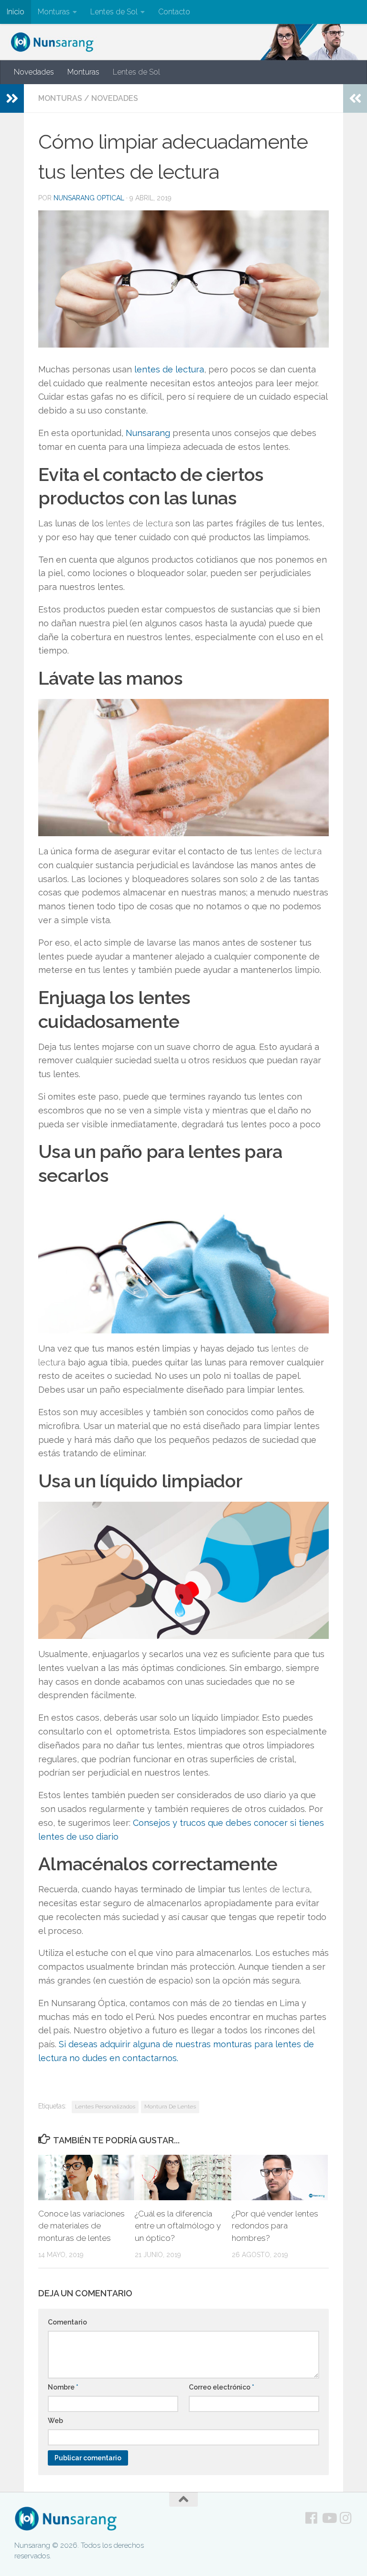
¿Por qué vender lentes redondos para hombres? (275, 2226)
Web (55, 2421)
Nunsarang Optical (89, 198)
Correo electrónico (221, 2387)
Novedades (34, 72)
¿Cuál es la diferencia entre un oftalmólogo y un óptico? (178, 2226)
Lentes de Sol (114, 12)
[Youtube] (329, 2518)
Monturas (54, 12)
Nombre (63, 2387)
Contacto (174, 12)
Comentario (67, 2322)
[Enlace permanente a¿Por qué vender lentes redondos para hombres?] (280, 2178)
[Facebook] (312, 2518)
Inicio (16, 12)
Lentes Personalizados (105, 2107)
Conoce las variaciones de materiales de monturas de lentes (81, 2226)
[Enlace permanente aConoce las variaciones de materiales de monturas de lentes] (86, 2178)
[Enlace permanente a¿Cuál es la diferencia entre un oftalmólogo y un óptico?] (183, 2178)
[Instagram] (346, 2518)
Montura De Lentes (170, 2107)
